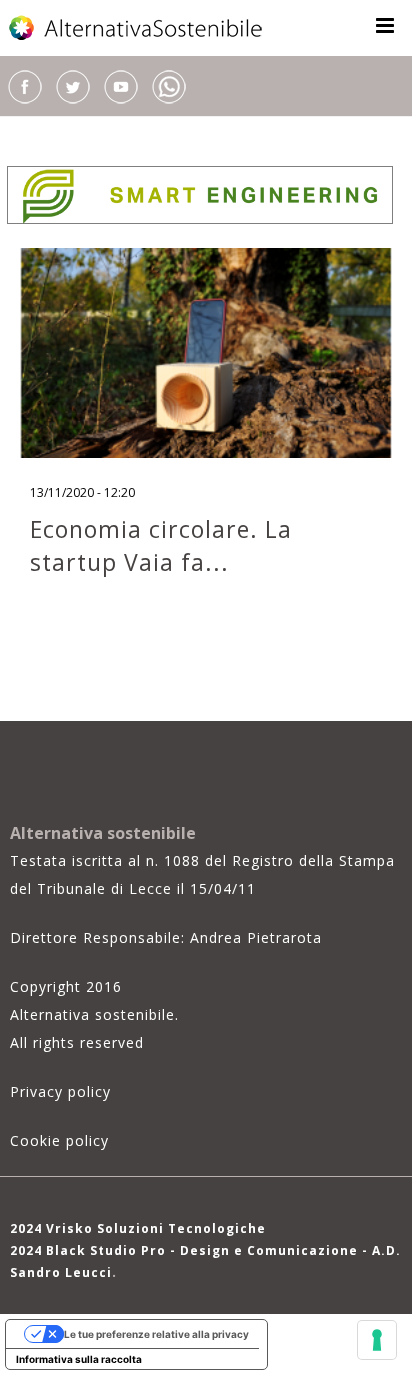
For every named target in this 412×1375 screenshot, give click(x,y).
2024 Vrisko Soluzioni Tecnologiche (138, 1228)
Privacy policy (60, 1091)
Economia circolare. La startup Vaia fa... (161, 545)
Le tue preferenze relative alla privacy (156, 1334)
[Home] (137, 28)
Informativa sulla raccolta (79, 1359)
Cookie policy (59, 1140)
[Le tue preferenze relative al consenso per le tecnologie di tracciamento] (377, 1340)
